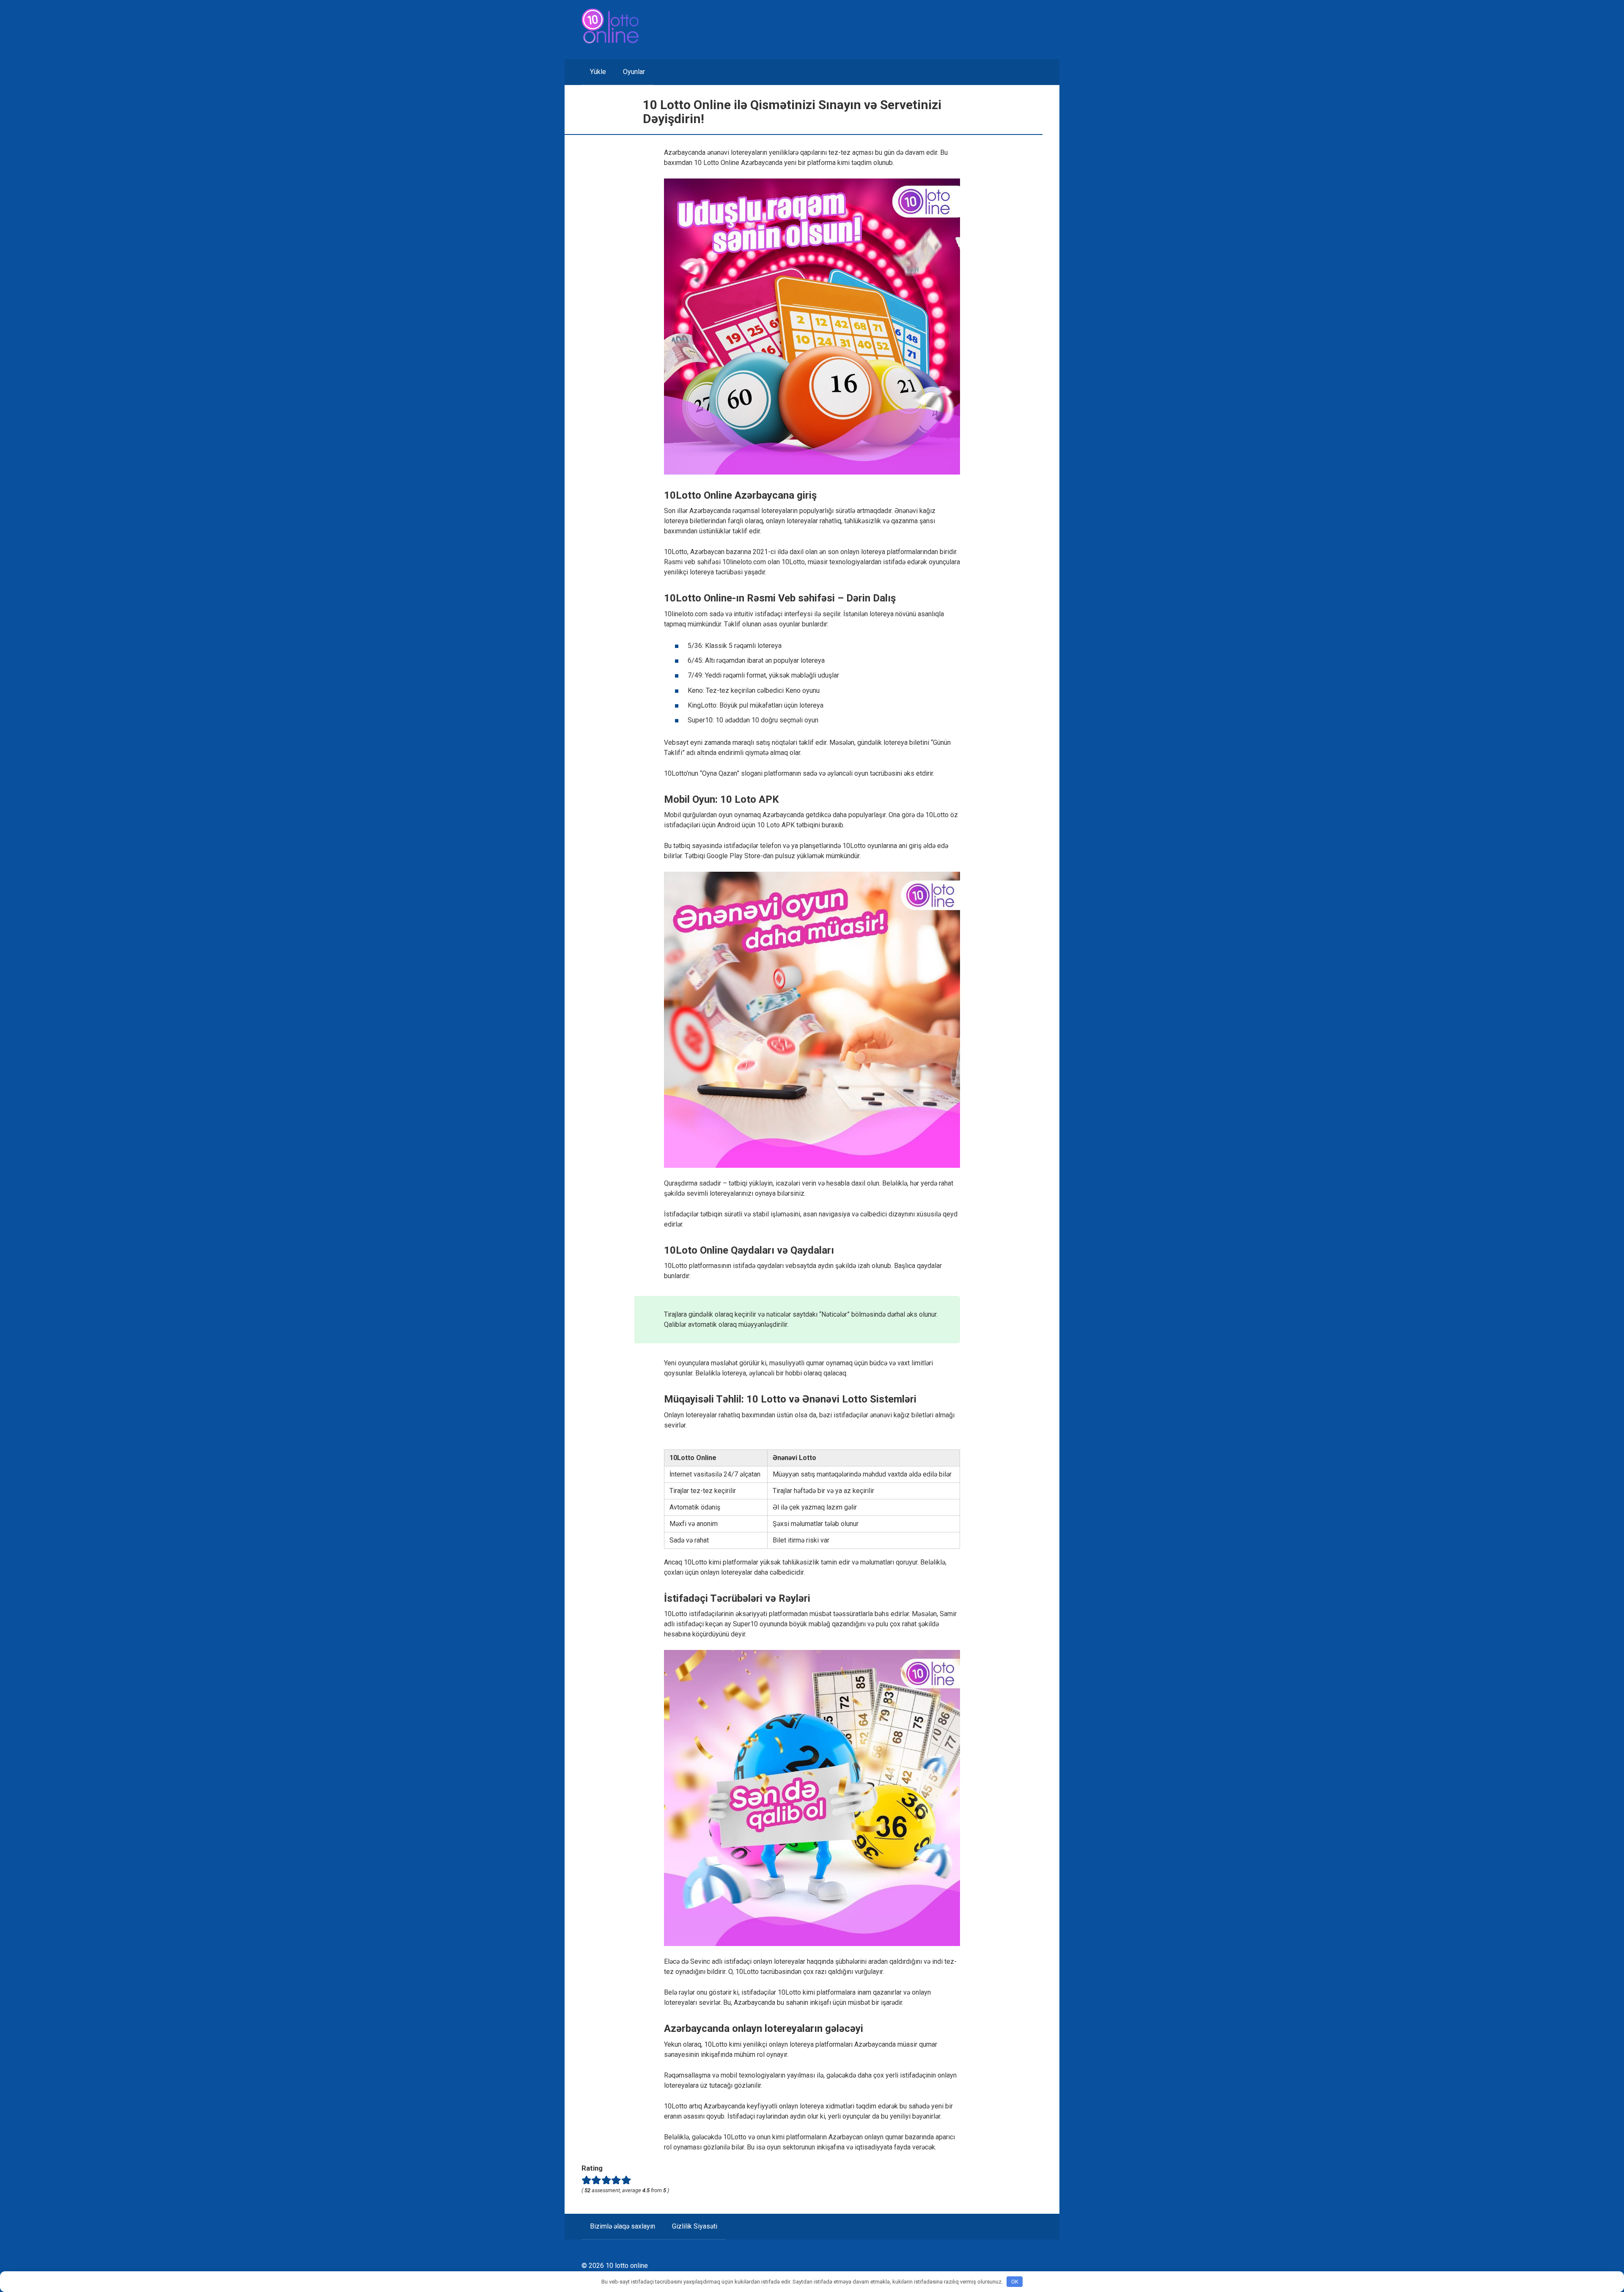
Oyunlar (634, 72)
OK (1015, 2282)
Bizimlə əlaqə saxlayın (623, 2226)
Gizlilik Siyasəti (695, 2226)
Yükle (598, 72)
